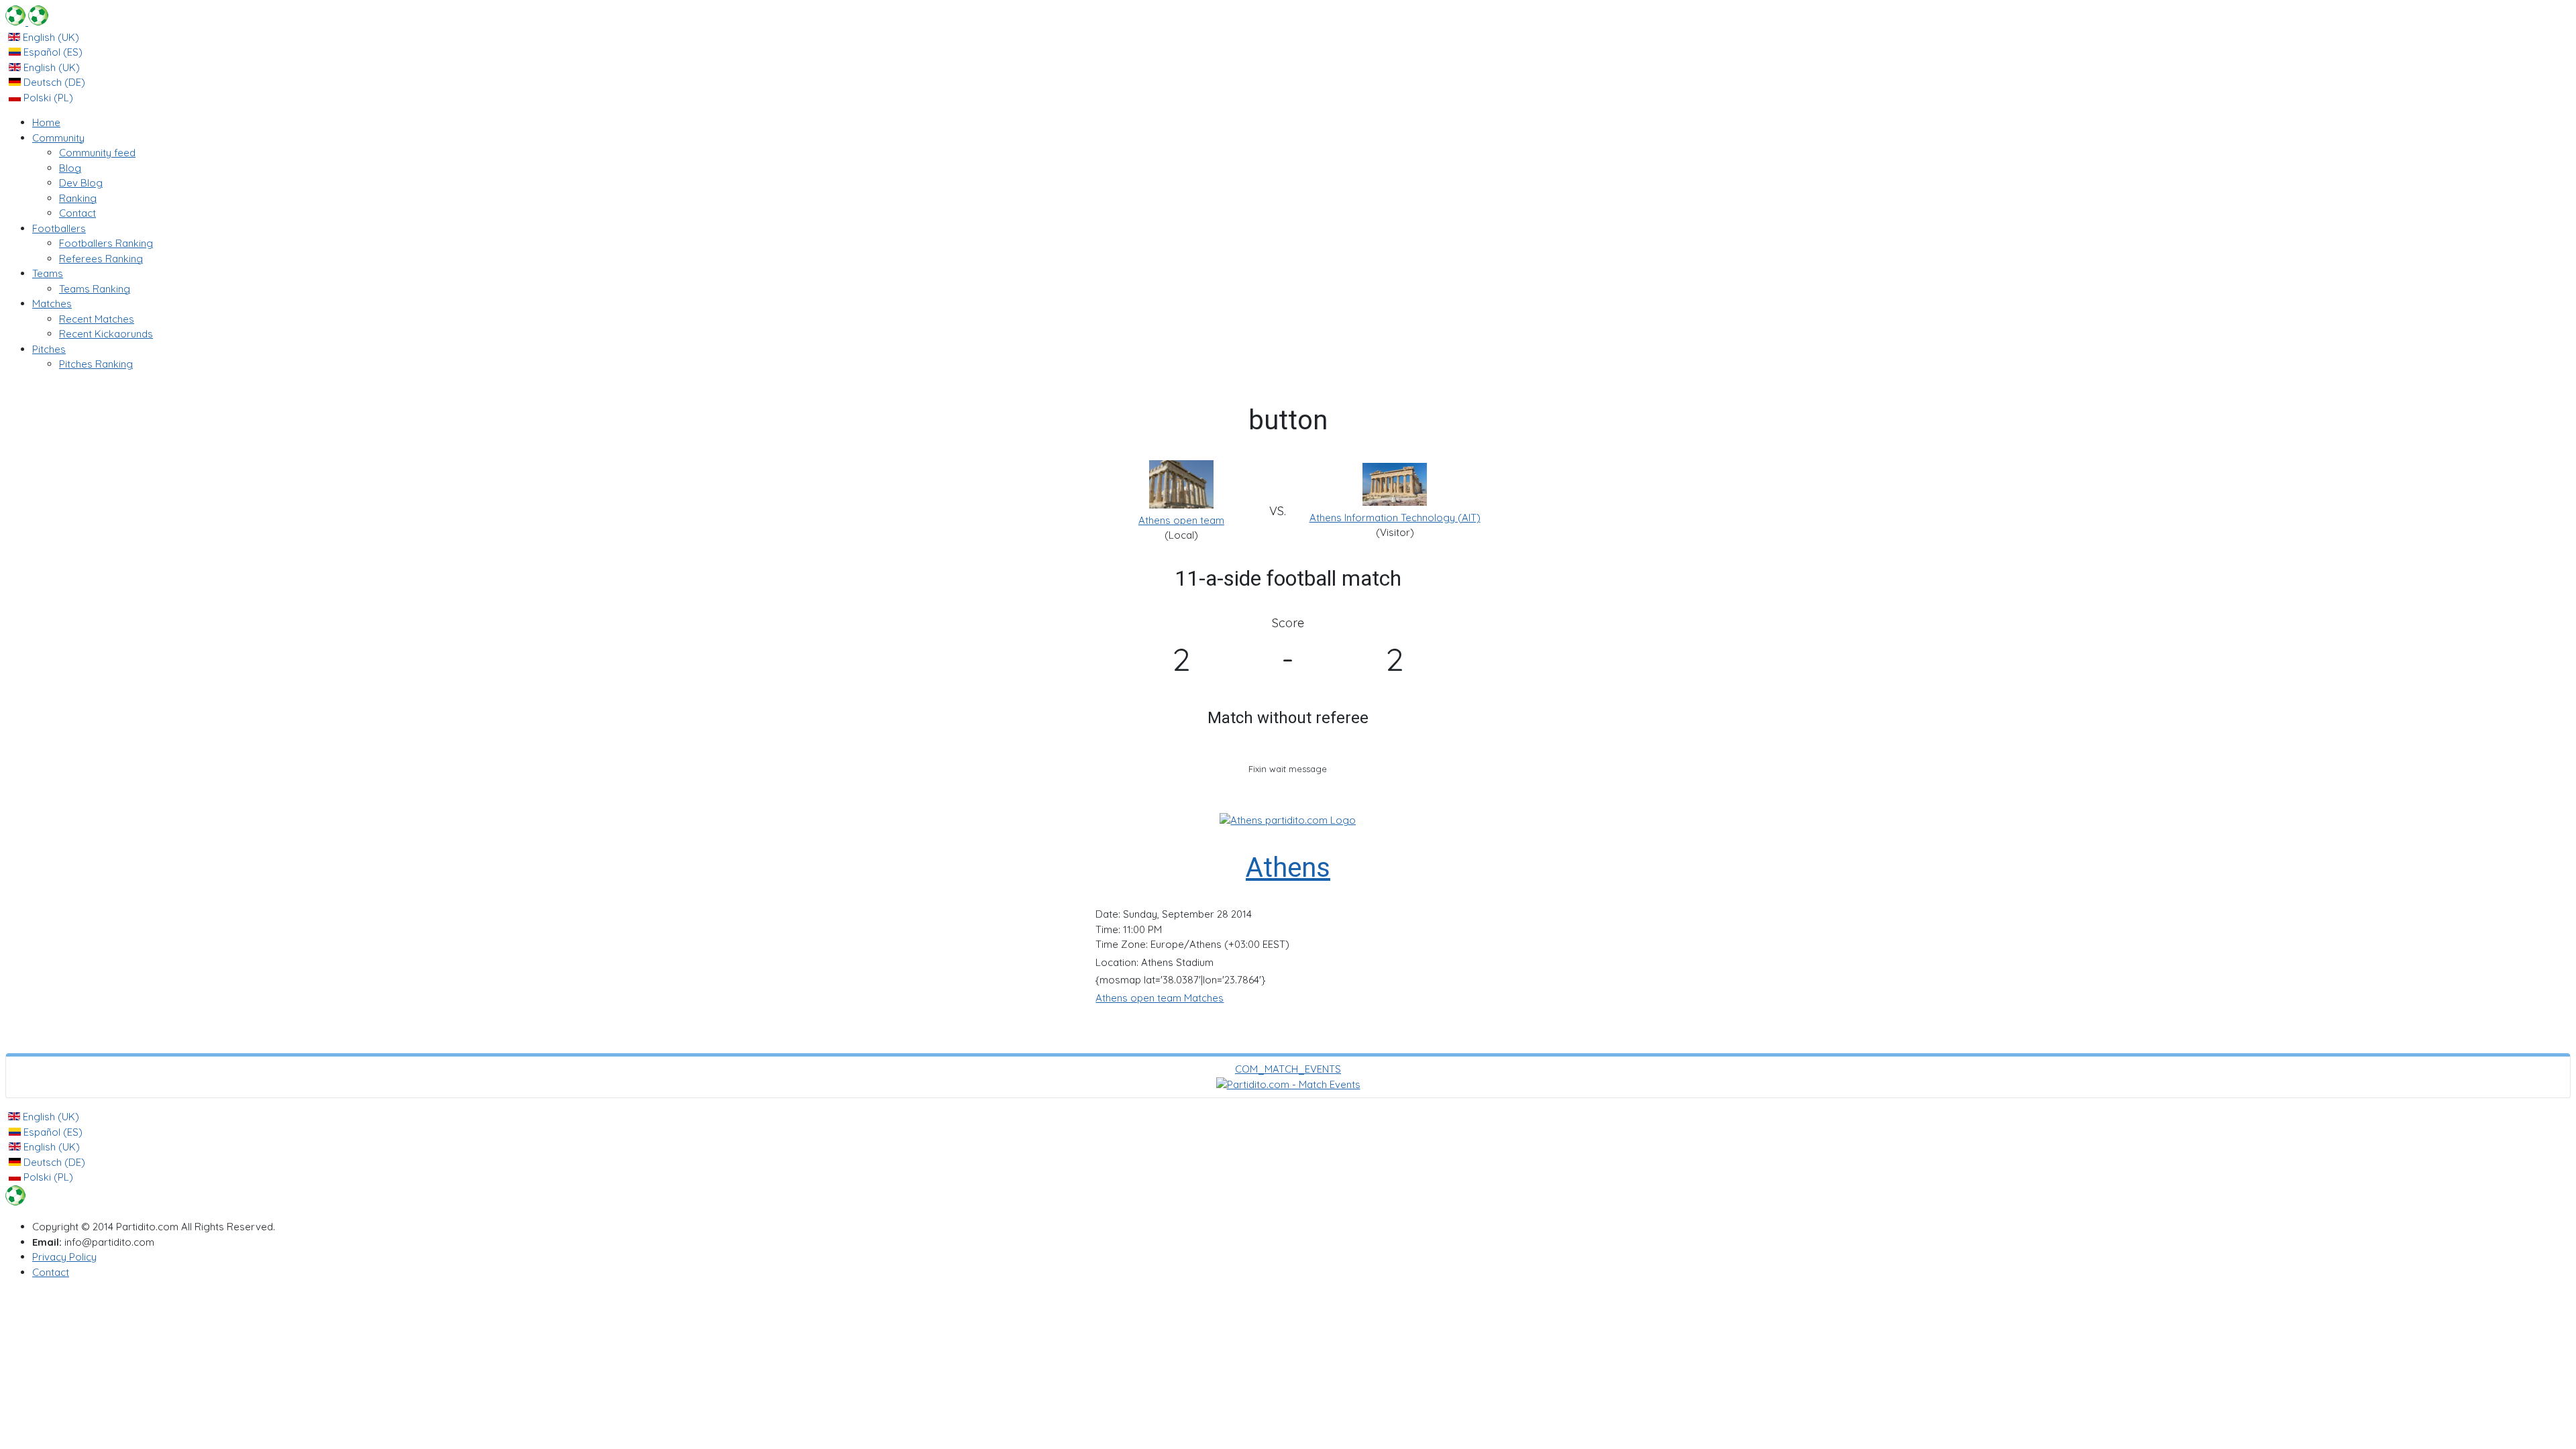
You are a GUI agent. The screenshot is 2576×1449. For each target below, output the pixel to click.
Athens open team (1181, 520)
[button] (58, 138)
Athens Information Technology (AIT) (1395, 518)
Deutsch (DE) (53, 82)
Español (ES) (52, 52)
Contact (51, 1272)
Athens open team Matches (1160, 998)
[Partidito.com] (27, 22)
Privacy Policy (64, 1257)
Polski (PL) (47, 98)
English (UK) (50, 37)
